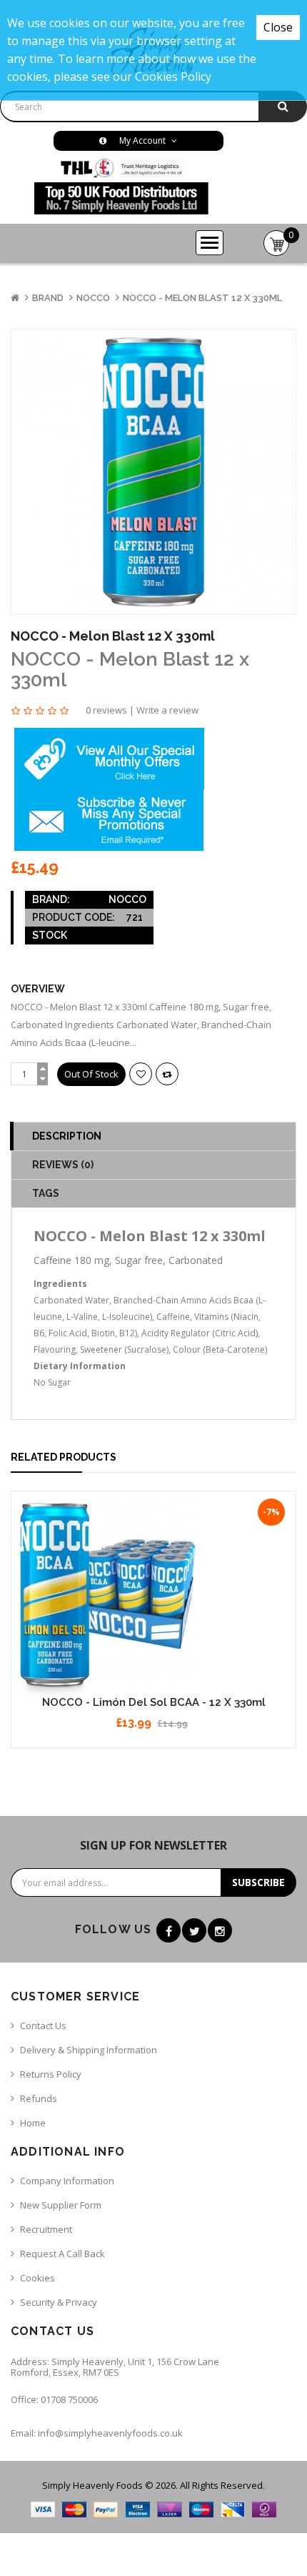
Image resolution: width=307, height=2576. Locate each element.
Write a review (167, 710)
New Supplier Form (61, 2205)
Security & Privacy (59, 2302)
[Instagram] (220, 1930)
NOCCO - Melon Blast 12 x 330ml (202, 298)
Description (67, 1136)
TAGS (46, 1193)
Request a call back (62, 2254)
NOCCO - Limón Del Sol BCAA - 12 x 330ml (154, 1702)
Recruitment (46, 2229)
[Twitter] (194, 1930)
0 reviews (106, 710)
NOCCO (93, 298)
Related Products (64, 1457)
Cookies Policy (173, 77)
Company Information (67, 2181)
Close (278, 27)
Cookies (37, 2278)
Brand (48, 298)
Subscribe (258, 1882)
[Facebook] (168, 1930)
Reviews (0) (63, 1165)
